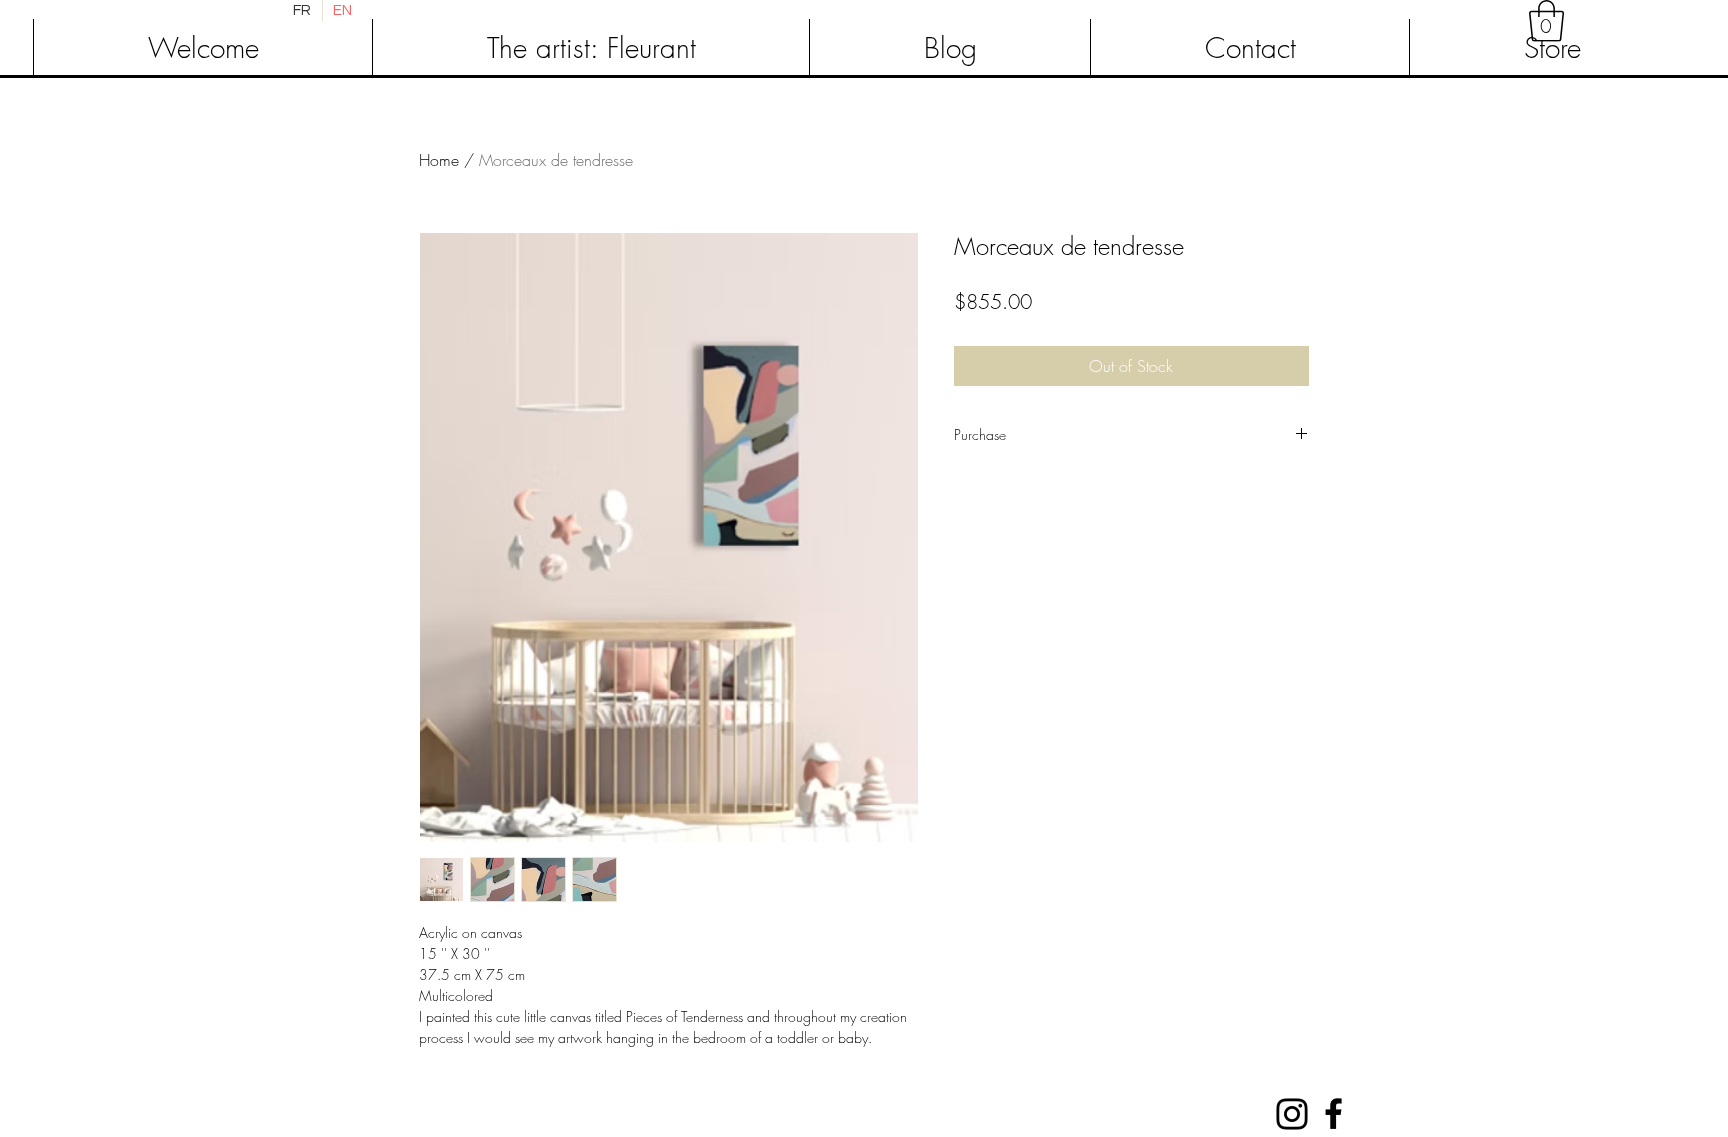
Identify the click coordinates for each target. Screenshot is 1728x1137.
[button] (1546, 21)
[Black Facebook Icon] (1333, 1113)
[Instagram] (1292, 1114)
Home (439, 160)
